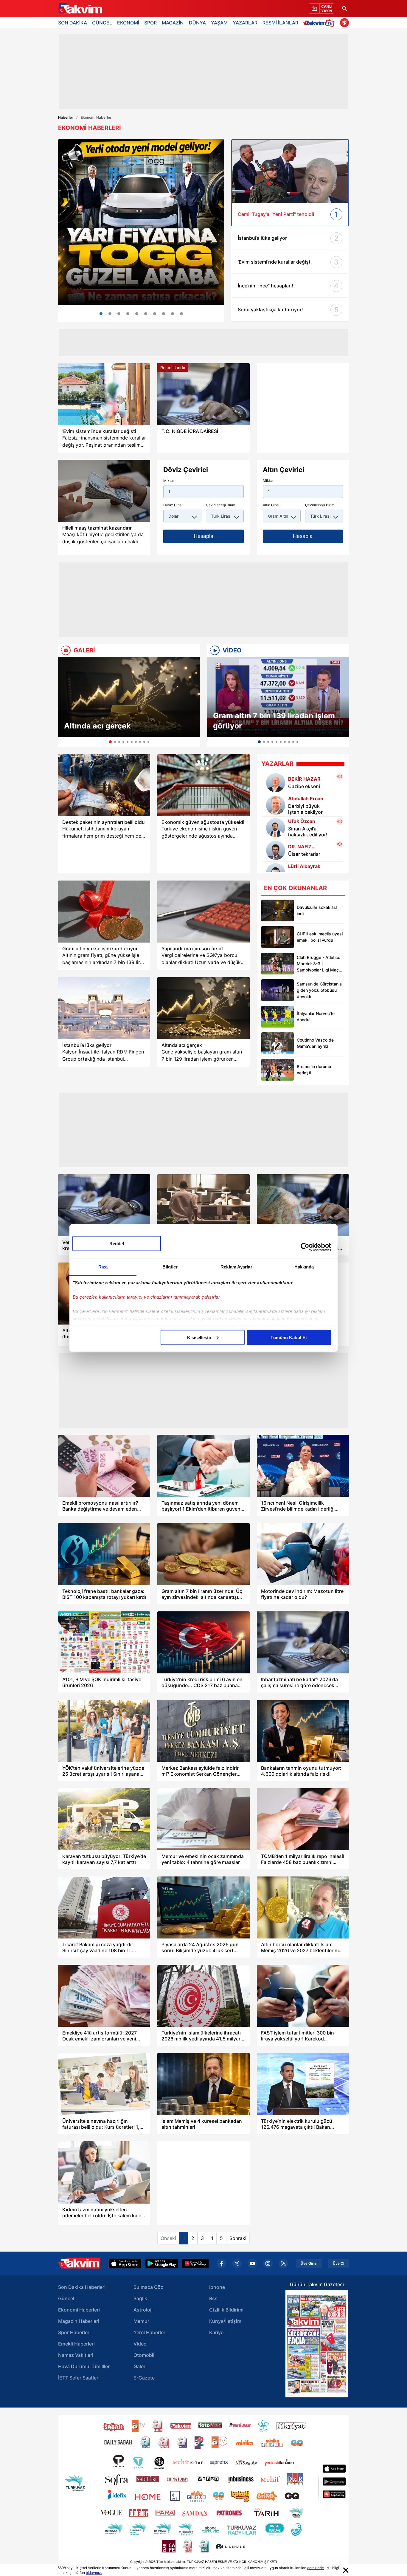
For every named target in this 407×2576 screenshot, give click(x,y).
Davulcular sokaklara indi (317, 910)
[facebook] (221, 2264)
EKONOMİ (128, 23)
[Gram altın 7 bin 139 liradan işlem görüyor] (278, 697)
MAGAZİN (173, 23)
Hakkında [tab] (304, 1267)
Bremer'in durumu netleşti (314, 1070)
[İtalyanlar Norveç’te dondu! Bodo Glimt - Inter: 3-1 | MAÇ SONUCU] (278, 1017)
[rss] (283, 2264)
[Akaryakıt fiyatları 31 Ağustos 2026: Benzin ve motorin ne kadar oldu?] (155, 314)
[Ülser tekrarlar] (276, 850)
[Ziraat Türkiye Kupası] (344, 23)
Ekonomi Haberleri (79, 2310)
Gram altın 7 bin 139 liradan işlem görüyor (274, 721)
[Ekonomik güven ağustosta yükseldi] (203, 785)
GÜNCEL (102, 23)
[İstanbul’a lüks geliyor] (104, 1008)
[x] (237, 2264)
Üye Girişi (309, 2264)
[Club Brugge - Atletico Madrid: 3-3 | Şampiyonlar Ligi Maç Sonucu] (278, 964)
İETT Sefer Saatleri (79, 2378)
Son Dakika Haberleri (82, 2287)
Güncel (66, 2298)
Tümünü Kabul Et (289, 1337)
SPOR (150, 23)
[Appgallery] (195, 2264)
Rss (213, 2298)
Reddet (117, 1243)
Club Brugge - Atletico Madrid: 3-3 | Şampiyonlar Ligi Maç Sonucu (319, 964)
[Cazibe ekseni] (276, 783)
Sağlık (140, 2298)
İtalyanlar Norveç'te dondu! (316, 1017)
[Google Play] (162, 2264)
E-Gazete (144, 2378)
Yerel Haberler (149, 2332)
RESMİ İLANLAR (280, 23)
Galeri (140, 2366)
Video (140, 2344)
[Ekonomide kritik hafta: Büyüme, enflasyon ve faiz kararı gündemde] (128, 314)
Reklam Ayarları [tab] (237, 1267)
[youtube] (252, 2264)
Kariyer (217, 2332)
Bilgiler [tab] (170, 1267)
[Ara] (344, 8)
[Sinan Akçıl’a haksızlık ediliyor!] (276, 828)
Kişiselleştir (199, 1337)
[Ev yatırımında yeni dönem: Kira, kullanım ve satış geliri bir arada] (181, 314)
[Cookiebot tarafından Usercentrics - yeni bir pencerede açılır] (305, 1247)
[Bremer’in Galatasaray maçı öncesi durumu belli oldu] (278, 1070)
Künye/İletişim (225, 2321)
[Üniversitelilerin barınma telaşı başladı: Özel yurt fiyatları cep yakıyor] (137, 314)
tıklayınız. (94, 2573)
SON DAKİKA (73, 23)
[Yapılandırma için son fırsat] (203, 912)
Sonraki (238, 2238)
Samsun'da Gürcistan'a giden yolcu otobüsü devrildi (319, 990)
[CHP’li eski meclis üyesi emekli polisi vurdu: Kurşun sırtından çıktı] (278, 937)
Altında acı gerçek (97, 726)
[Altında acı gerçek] (129, 697)
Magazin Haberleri (79, 2321)
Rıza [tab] (103, 1267)
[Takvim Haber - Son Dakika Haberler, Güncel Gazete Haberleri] (80, 9)
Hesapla (203, 536)
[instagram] (268, 2264)
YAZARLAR (245, 23)
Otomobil (144, 2355)
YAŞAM (219, 23)
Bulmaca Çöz (148, 2287)
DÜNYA (197, 23)
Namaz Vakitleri (76, 2355)
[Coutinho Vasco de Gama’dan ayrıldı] (278, 1043)
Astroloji (143, 2310)
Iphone (217, 2287)
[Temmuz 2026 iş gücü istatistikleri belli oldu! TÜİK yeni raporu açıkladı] (110, 314)
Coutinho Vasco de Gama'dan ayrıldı (315, 1043)
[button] (64, 702)
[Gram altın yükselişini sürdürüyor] (104, 912)
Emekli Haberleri (76, 2344)
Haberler (66, 117)
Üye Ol (338, 2264)
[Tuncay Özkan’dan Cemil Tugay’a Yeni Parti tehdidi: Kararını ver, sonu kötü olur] (290, 171)
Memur (141, 2321)
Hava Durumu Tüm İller (84, 2366)
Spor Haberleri (74, 2332)
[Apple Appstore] (125, 2264)
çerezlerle (316, 2568)
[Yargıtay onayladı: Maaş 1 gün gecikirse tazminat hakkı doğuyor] (104, 491)
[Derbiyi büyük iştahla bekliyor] (276, 805)
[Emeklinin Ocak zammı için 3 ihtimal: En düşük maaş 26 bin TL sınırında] (146, 314)
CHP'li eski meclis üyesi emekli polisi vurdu (320, 937)
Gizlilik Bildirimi (226, 2310)
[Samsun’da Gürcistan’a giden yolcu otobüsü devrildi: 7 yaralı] (278, 990)
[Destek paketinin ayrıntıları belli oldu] (104, 785)
